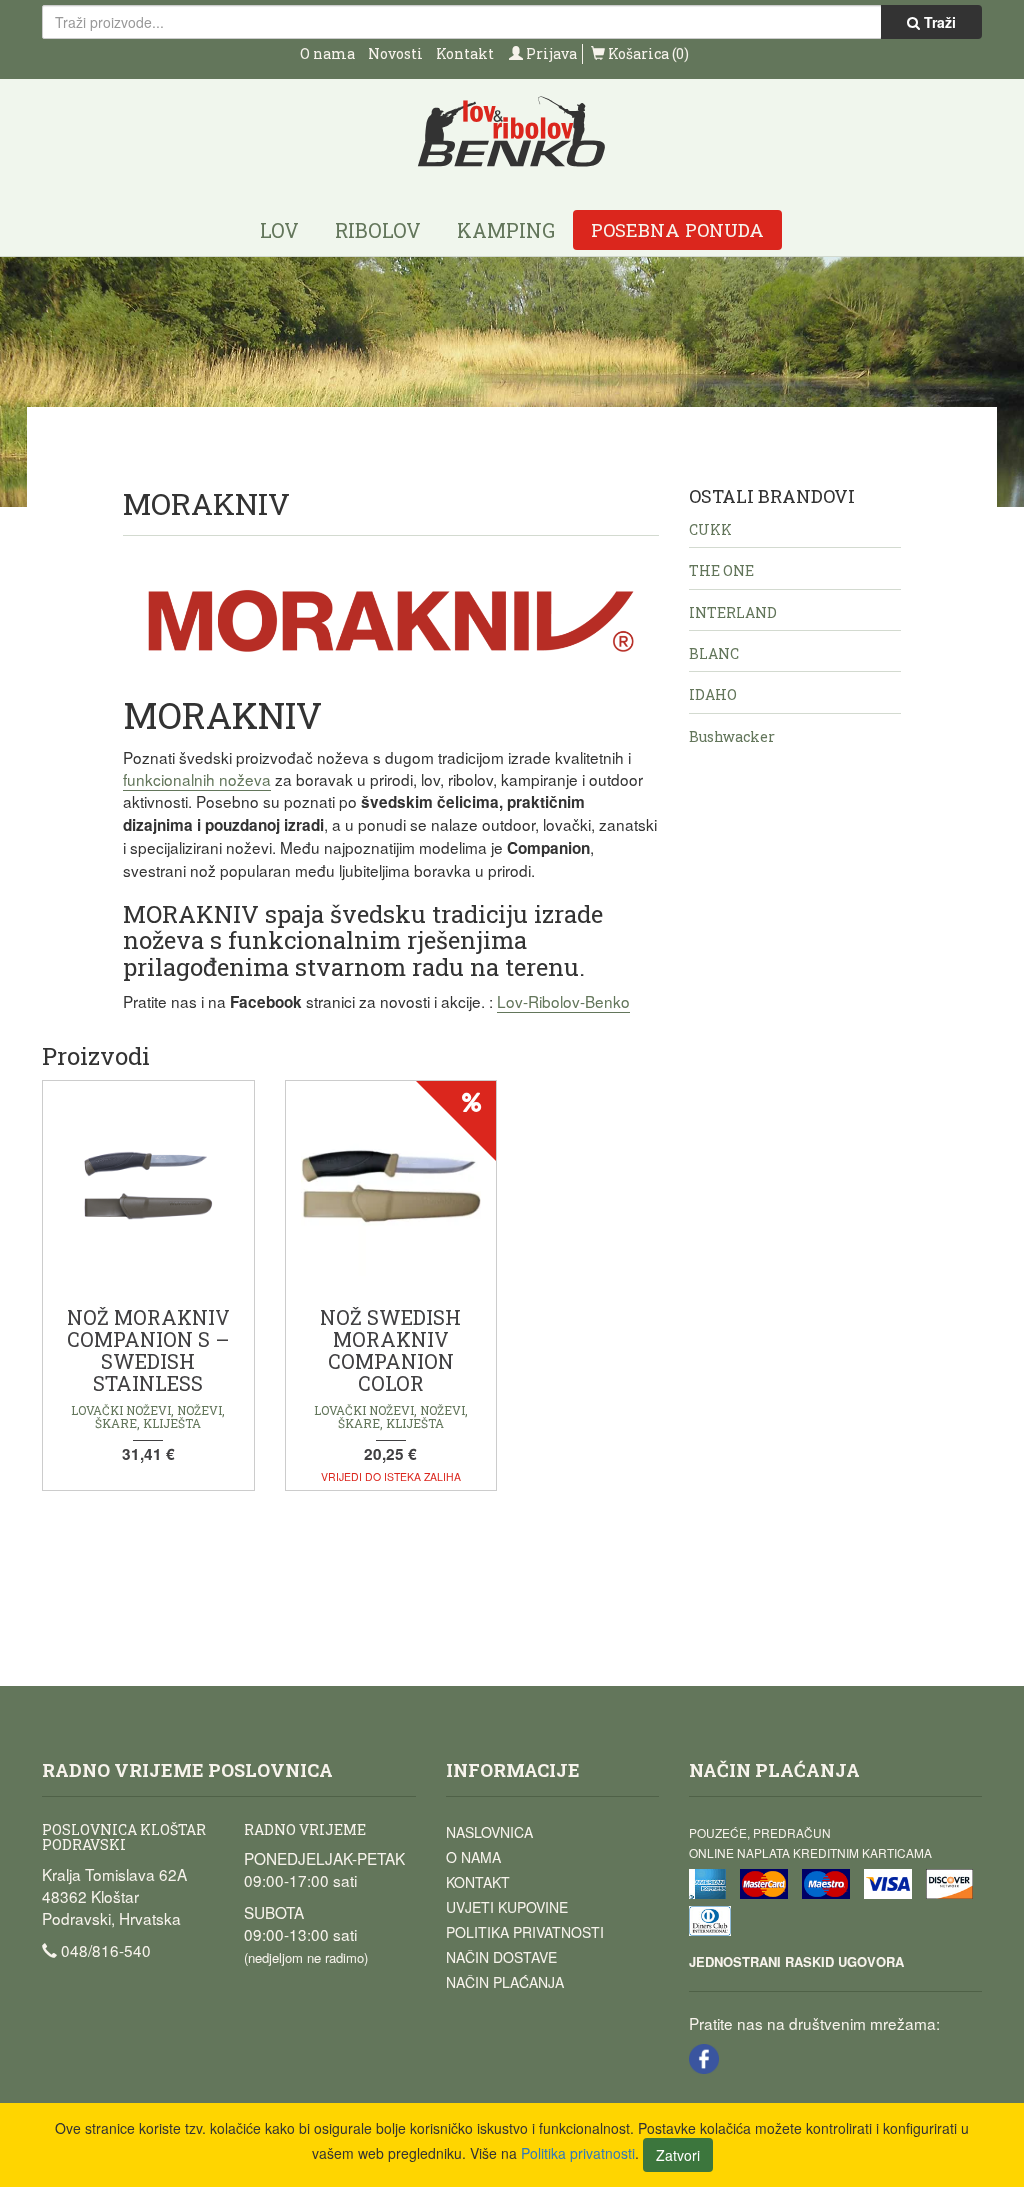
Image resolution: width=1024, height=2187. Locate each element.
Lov (279, 230)
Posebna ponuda (677, 230)
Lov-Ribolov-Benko (563, 1001)
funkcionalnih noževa (197, 779)
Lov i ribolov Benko (512, 132)
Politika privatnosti (525, 1932)
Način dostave (501, 1957)
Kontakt (465, 53)
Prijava (550, 53)
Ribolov (378, 230)
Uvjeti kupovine (507, 1907)
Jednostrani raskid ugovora (796, 1961)
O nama (327, 53)
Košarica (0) (647, 53)
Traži (938, 22)
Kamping (506, 230)
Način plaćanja (505, 1982)
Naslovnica (489, 1832)
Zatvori (678, 2155)
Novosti (395, 53)
